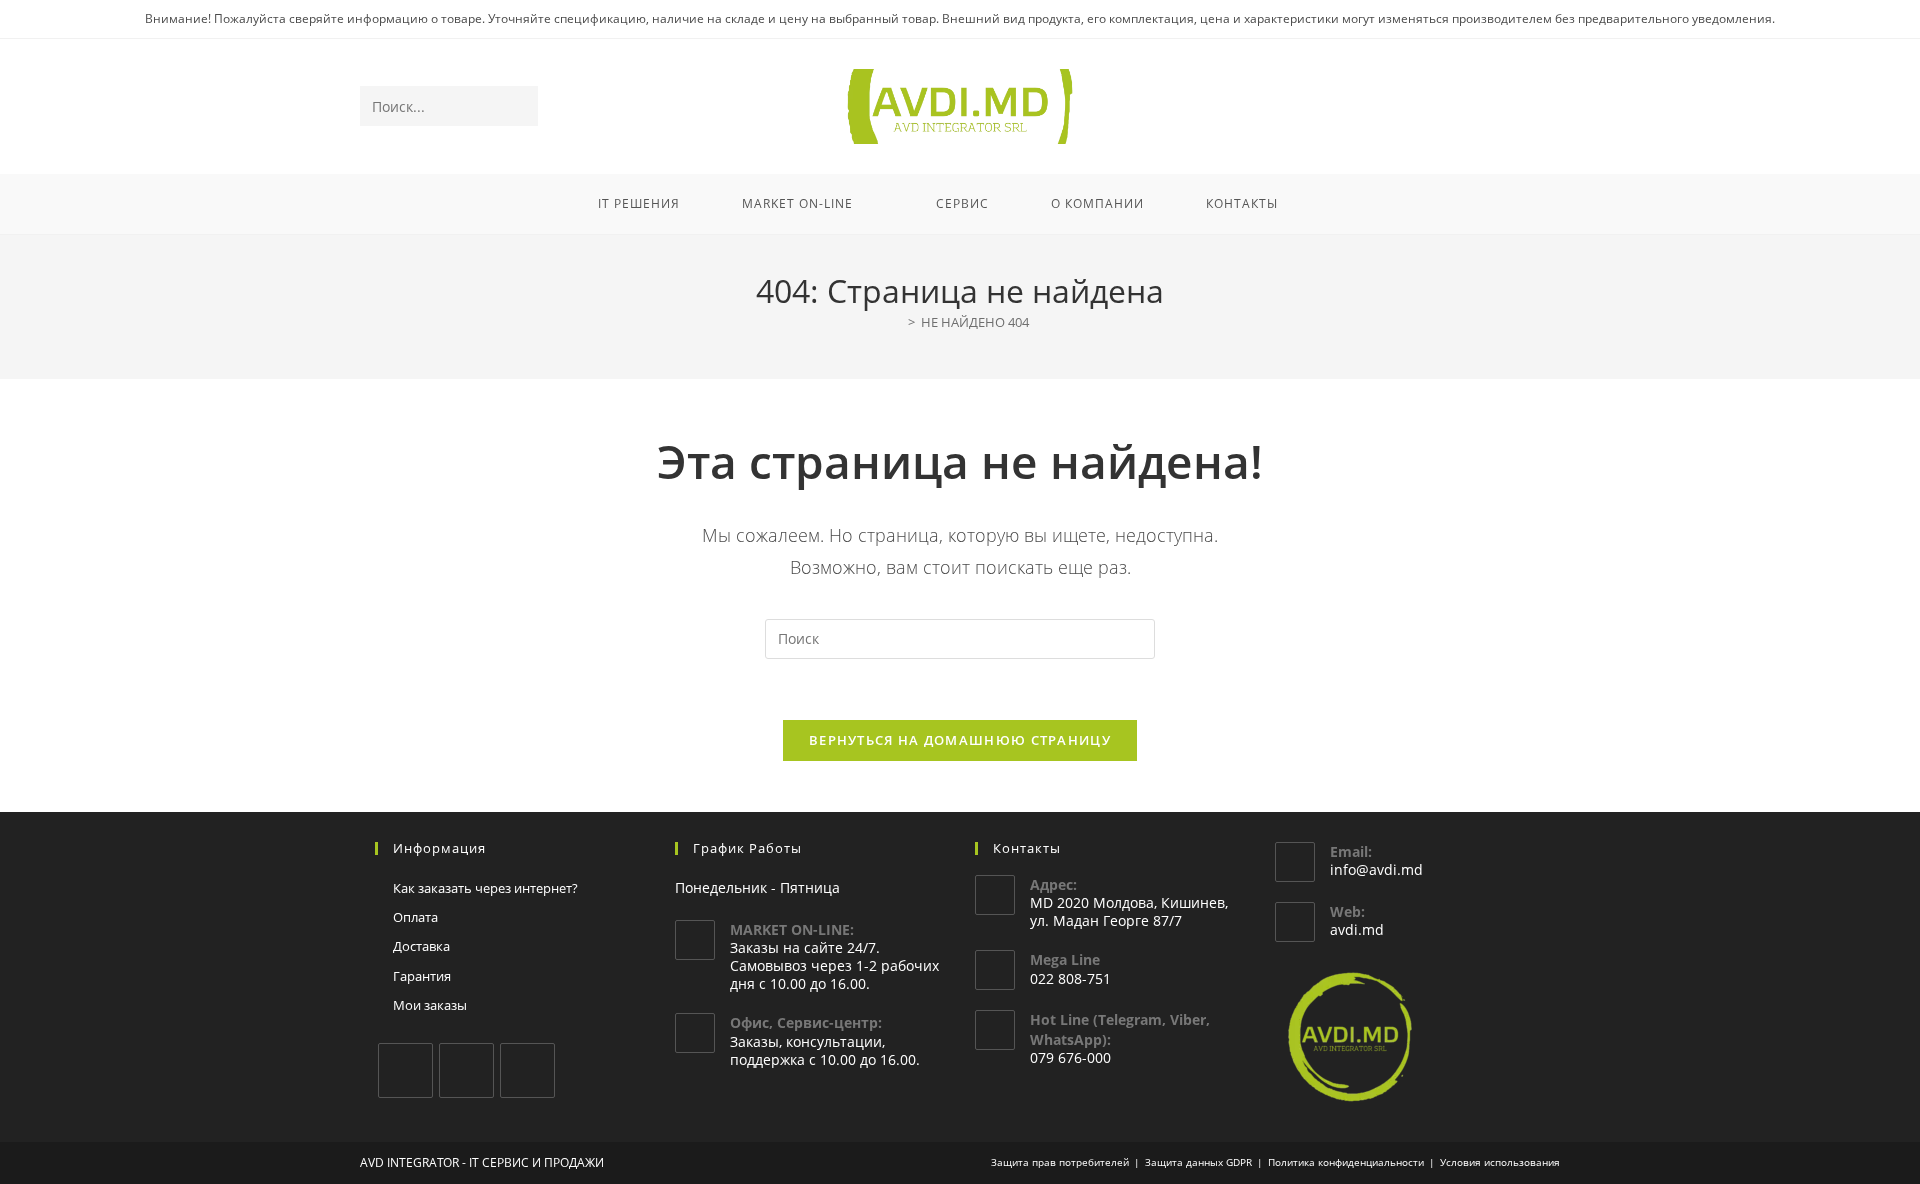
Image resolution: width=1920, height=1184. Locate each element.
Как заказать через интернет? (485, 888)
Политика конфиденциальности (1346, 1162)
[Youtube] (527, 1070)
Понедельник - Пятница (757, 887)
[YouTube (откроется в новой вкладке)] (1519, 107)
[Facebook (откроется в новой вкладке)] (1465, 107)
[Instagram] (466, 1070)
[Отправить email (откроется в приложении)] (1546, 107)
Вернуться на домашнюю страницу (960, 740)
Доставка (421, 946)
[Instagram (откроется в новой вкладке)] (1492, 107)
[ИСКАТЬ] (519, 106)
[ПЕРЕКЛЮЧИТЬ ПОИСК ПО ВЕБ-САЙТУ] (1335, 204)
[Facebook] (405, 1070)
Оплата (415, 917)
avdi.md (1357, 929)
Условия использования (1500, 1162)
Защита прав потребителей (1060, 1162)
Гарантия (422, 976)
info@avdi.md (1376, 869)
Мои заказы (430, 1005)
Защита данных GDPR (1198, 1162)
